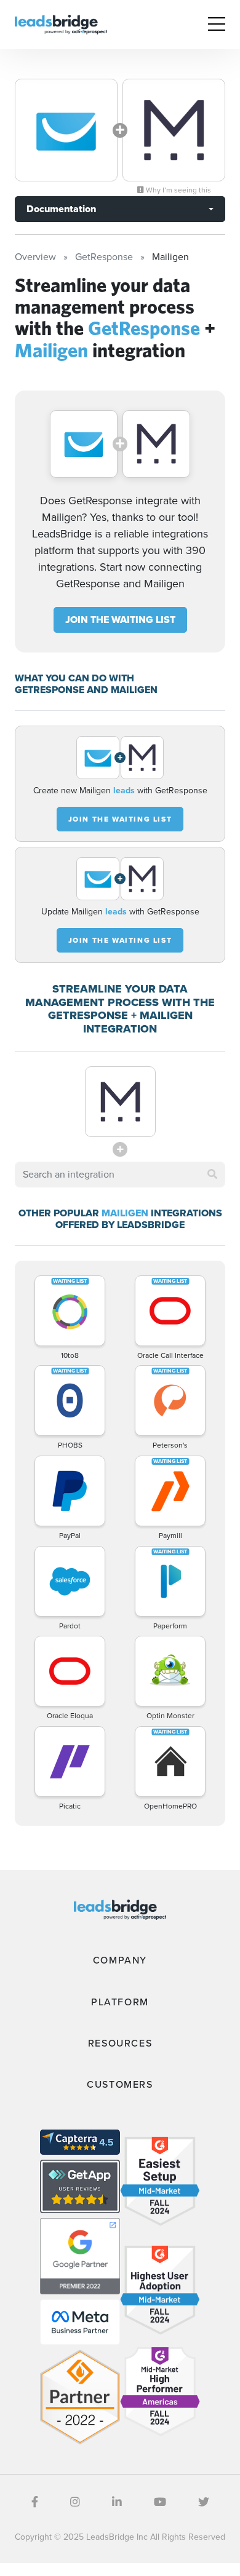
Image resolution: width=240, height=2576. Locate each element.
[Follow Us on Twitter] (204, 2502)
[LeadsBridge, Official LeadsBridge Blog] (61, 24)
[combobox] (120, 1175)
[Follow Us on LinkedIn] (117, 2502)
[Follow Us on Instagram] (75, 2502)
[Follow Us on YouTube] (160, 2502)
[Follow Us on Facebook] (35, 2502)
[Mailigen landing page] (174, 130)
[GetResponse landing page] (66, 130)
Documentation (61, 209)
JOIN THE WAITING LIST (120, 620)
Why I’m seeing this (178, 190)
